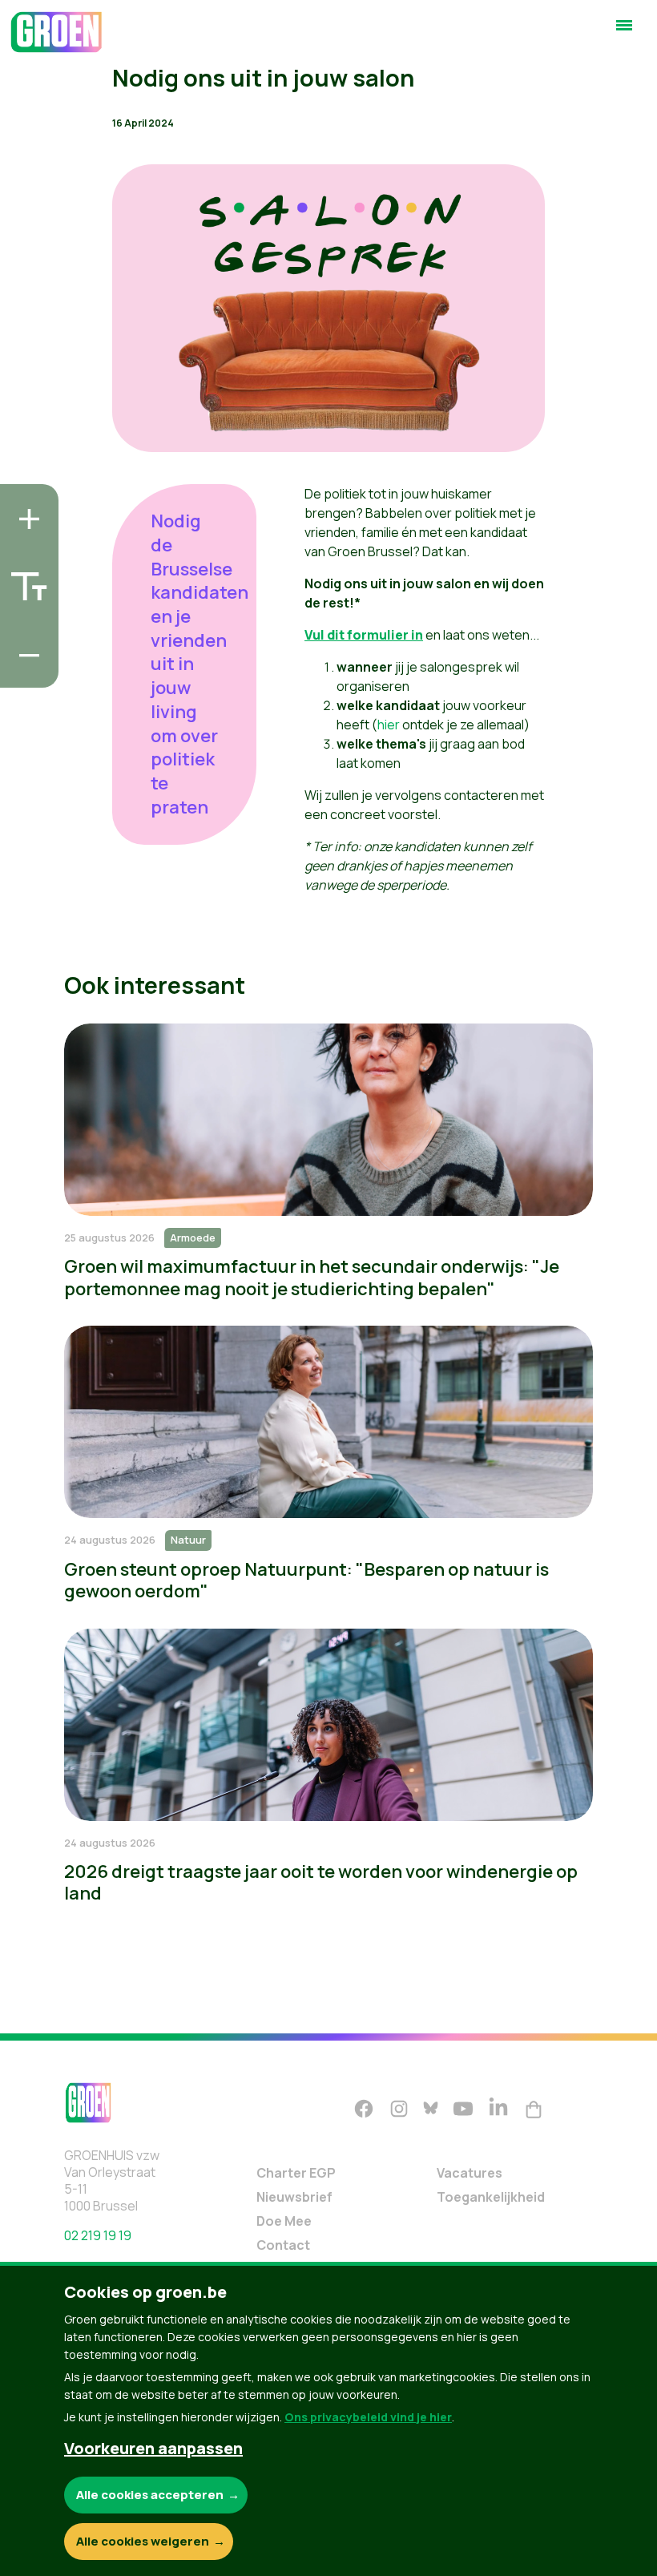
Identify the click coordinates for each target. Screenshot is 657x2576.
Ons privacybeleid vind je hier (368, 2417)
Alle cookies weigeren (143, 2541)
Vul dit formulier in (364, 635)
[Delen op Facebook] (25, 579)
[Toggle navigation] (624, 32)
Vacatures (470, 2173)
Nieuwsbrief (294, 2197)
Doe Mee (284, 2221)
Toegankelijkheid (491, 2197)
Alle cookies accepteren (150, 2495)
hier (389, 725)
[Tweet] (25, 625)
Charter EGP (296, 2173)
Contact (283, 2245)
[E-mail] (25, 671)
